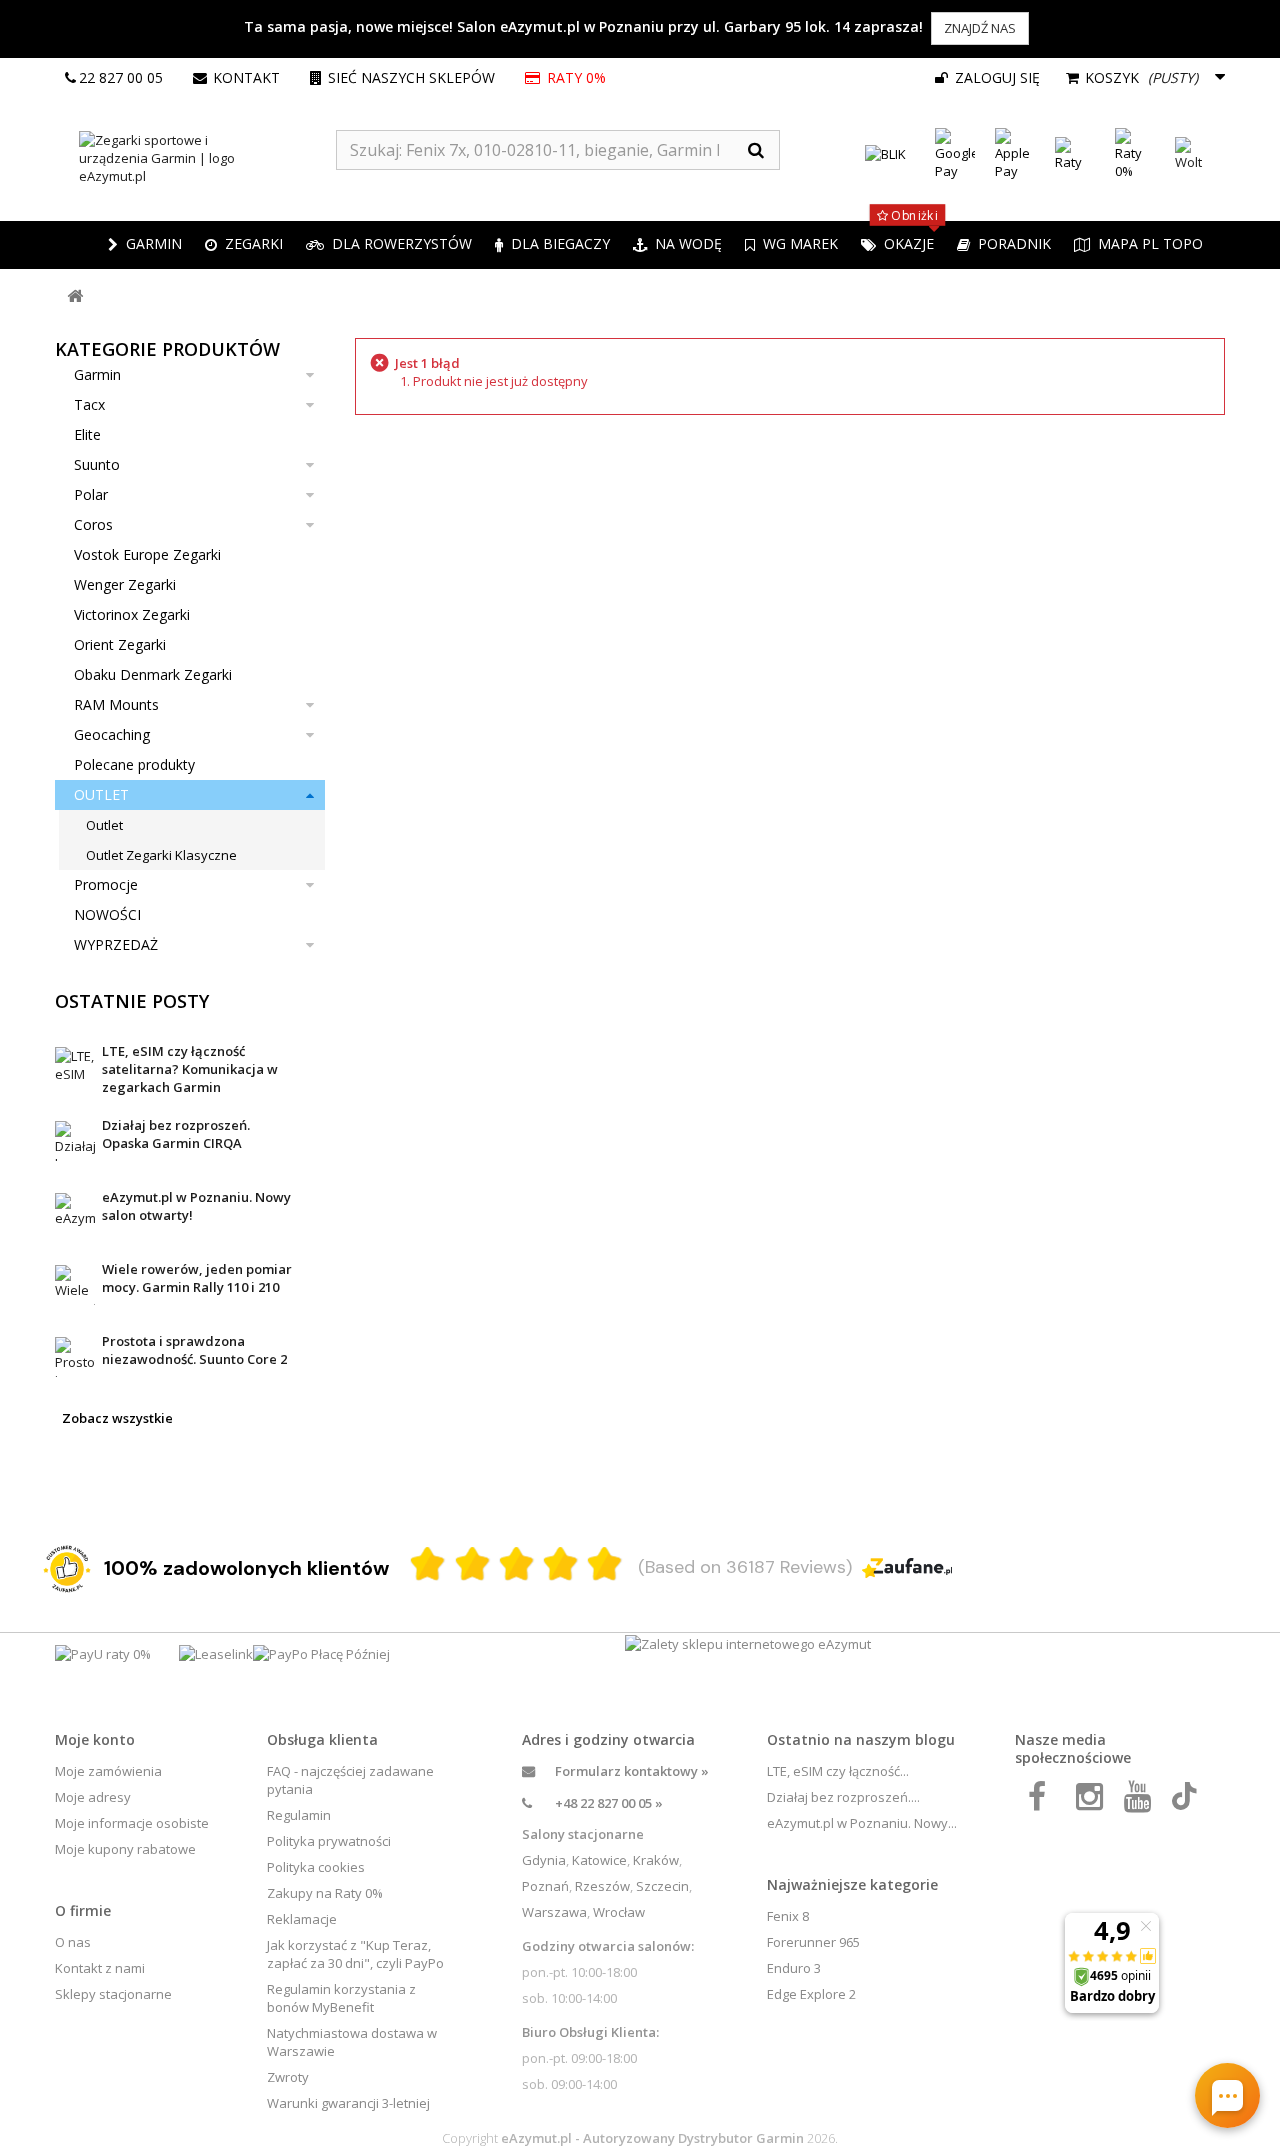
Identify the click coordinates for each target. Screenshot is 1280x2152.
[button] (244, 245)
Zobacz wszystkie (117, 1418)
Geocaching (112, 734)
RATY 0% (577, 77)
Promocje (106, 884)
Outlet (104, 825)
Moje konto (95, 1739)
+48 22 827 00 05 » (609, 1803)
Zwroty (288, 2077)
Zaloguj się (995, 77)
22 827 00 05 (121, 77)
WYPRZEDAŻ (116, 944)
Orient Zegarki (120, 644)
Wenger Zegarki (125, 584)
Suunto (97, 464)
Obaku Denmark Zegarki (153, 674)
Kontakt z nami (100, 1968)
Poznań (545, 1886)
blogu (935, 1739)
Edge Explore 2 (811, 1994)
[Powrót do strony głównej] (75, 296)
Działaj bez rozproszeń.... (843, 1797)
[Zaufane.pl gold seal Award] (67, 1569)
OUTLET (101, 794)
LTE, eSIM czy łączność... (838, 1771)
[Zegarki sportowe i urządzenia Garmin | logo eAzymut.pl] (195, 158)
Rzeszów (602, 1886)
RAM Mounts (116, 704)
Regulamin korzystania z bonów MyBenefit (341, 1998)
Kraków (656, 1860)
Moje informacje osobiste (132, 1823)
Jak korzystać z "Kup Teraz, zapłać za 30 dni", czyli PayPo (355, 1954)
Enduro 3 (794, 1968)
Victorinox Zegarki (132, 614)
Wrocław (619, 1912)
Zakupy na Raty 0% (325, 1893)
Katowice (599, 1860)
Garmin (97, 374)
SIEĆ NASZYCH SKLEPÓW (411, 77)
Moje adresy (93, 1797)
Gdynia (544, 1860)
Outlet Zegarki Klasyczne (161, 855)
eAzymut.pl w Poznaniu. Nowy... (862, 1823)
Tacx (89, 404)
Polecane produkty (134, 764)
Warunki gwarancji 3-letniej (348, 2103)
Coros (93, 524)
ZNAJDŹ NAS (980, 28)
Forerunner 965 (813, 1942)
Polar (91, 494)
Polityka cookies (316, 1867)
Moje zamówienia (108, 1771)
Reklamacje (302, 1919)
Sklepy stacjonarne (113, 1994)
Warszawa (554, 1912)
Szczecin (662, 1886)
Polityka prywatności (329, 1841)
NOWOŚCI (107, 914)
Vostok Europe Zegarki (147, 554)
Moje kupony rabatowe (125, 1849)
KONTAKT (246, 77)
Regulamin (299, 1815)
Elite (87, 434)
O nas (73, 1942)
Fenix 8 (788, 1916)
